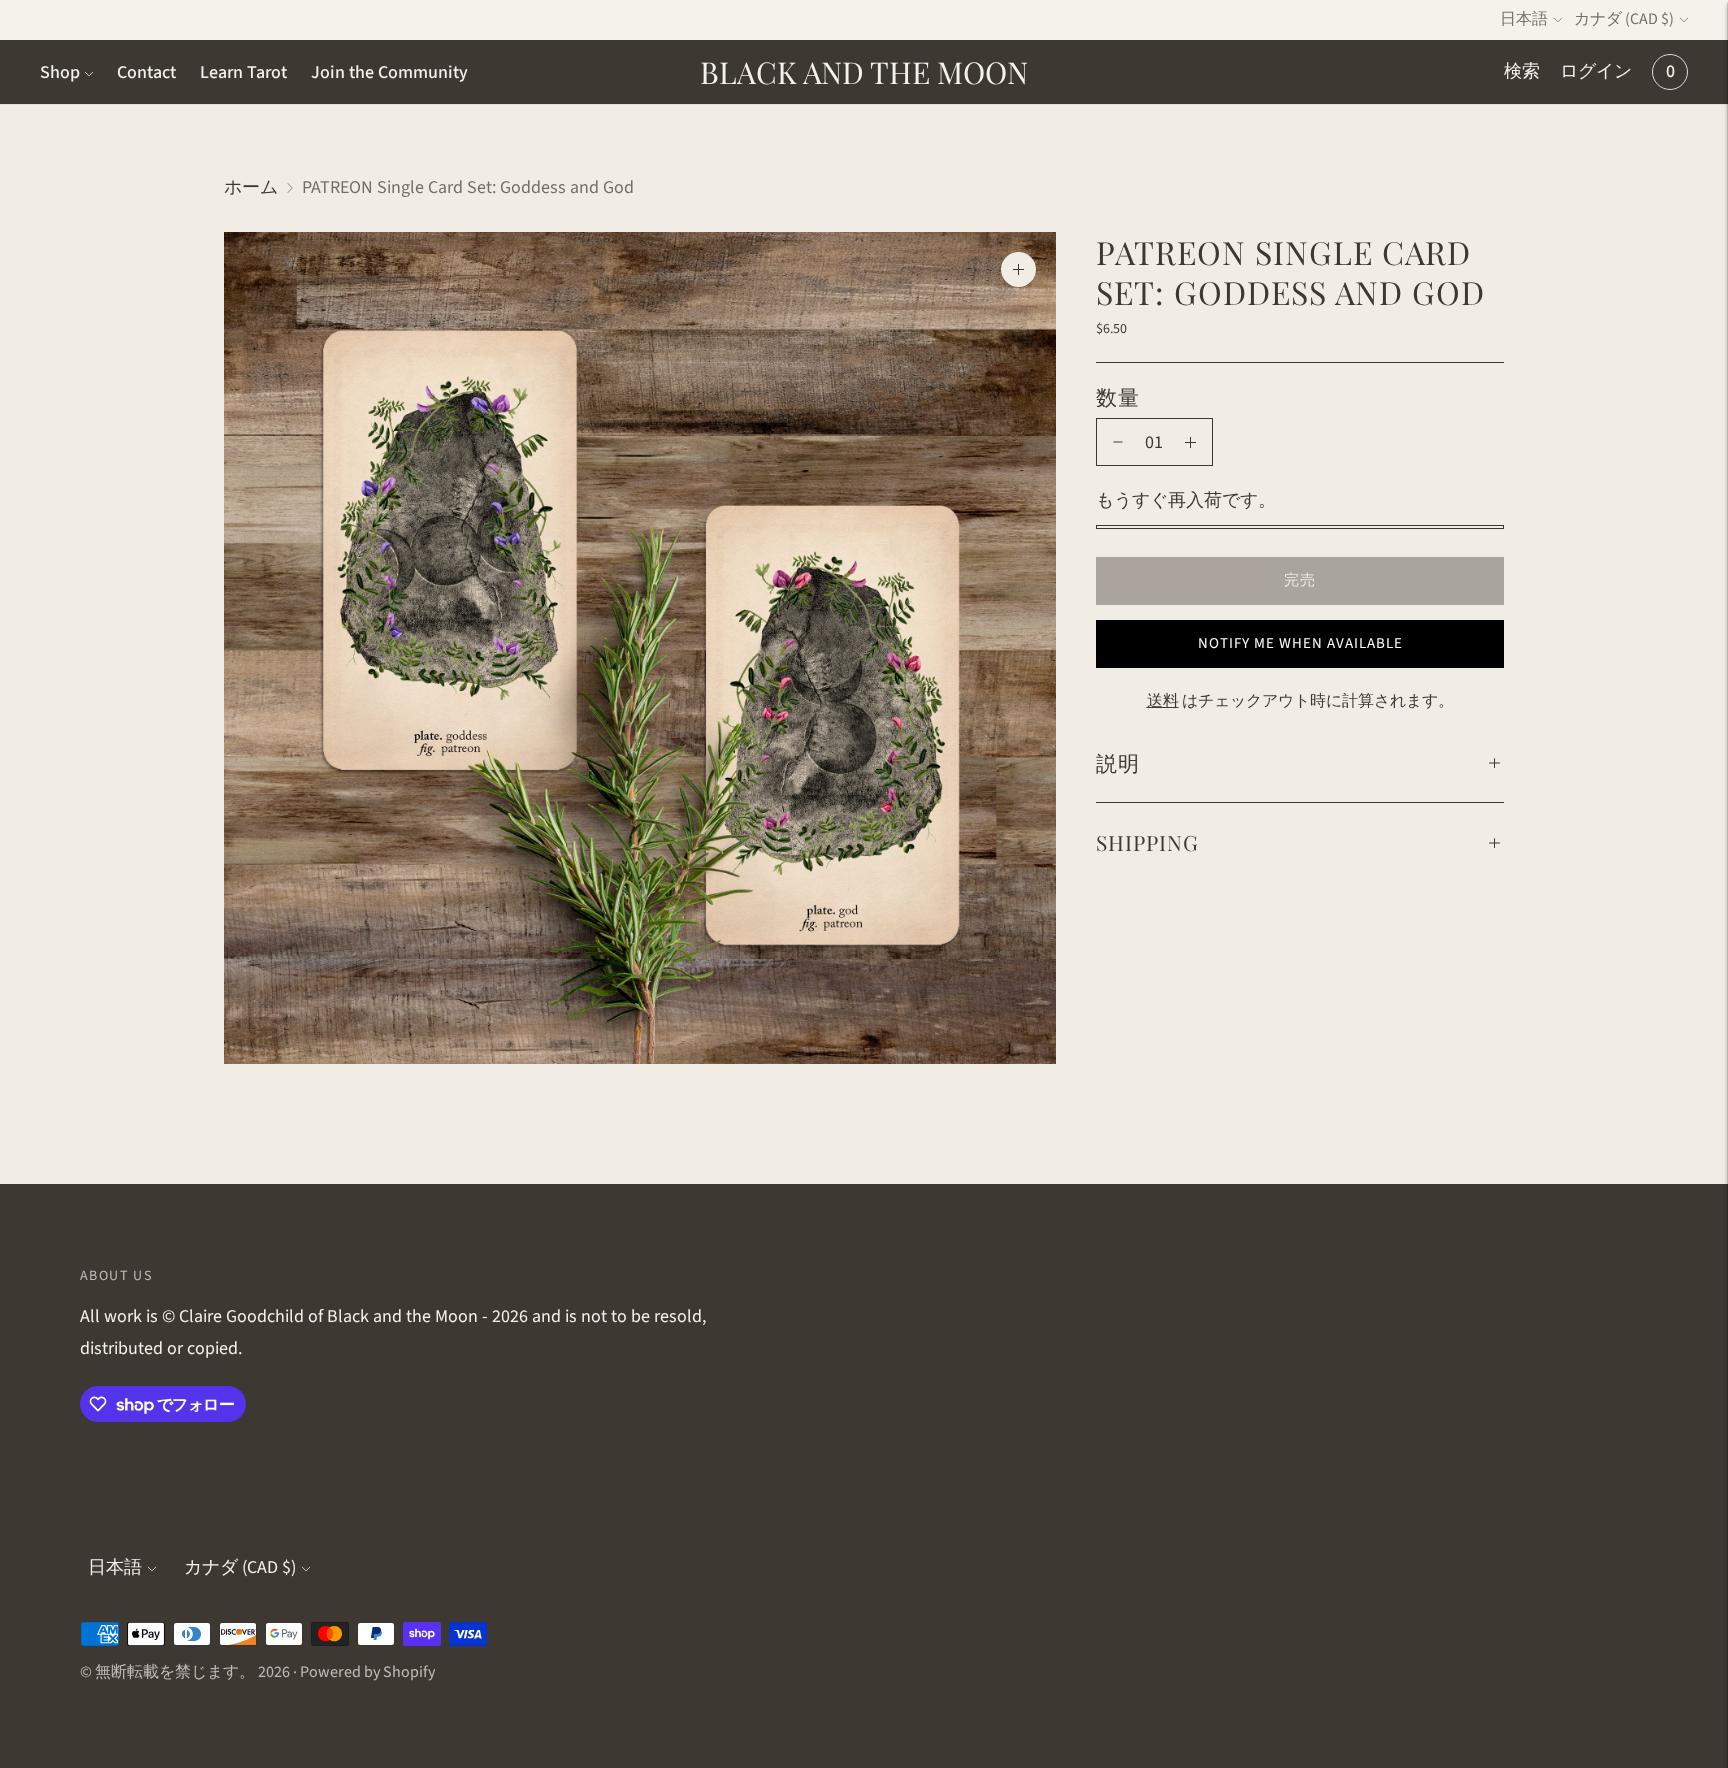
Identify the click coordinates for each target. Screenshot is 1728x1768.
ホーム (251, 187)
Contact (146, 72)
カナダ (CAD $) (1624, 19)
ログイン (1596, 71)
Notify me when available (1300, 643)
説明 (1118, 762)
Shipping (1147, 842)
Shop (60, 72)
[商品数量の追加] (1190, 442)
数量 (1118, 396)
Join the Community (389, 72)
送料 (1163, 701)
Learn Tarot (243, 72)
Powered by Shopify (367, 1672)
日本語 (1524, 19)
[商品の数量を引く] (1118, 442)
